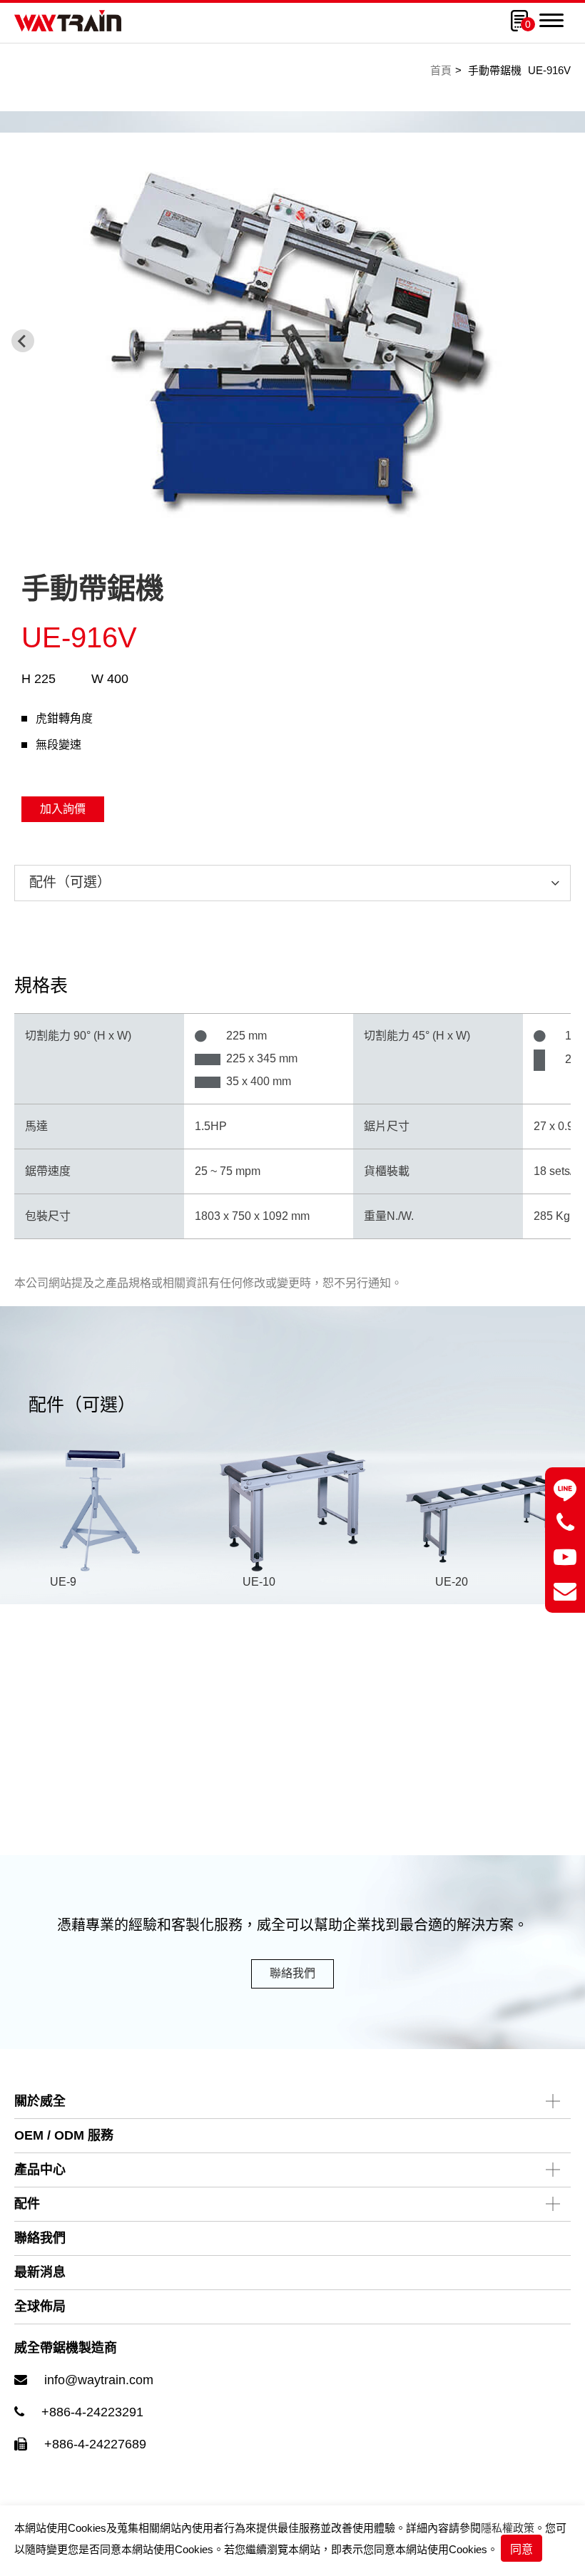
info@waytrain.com (99, 2380)
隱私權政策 (508, 2528)
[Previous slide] (23, 341)
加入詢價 (63, 809)
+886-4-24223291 (92, 2412)
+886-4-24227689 (95, 2444)
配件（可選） (70, 882)
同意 (522, 2549)
